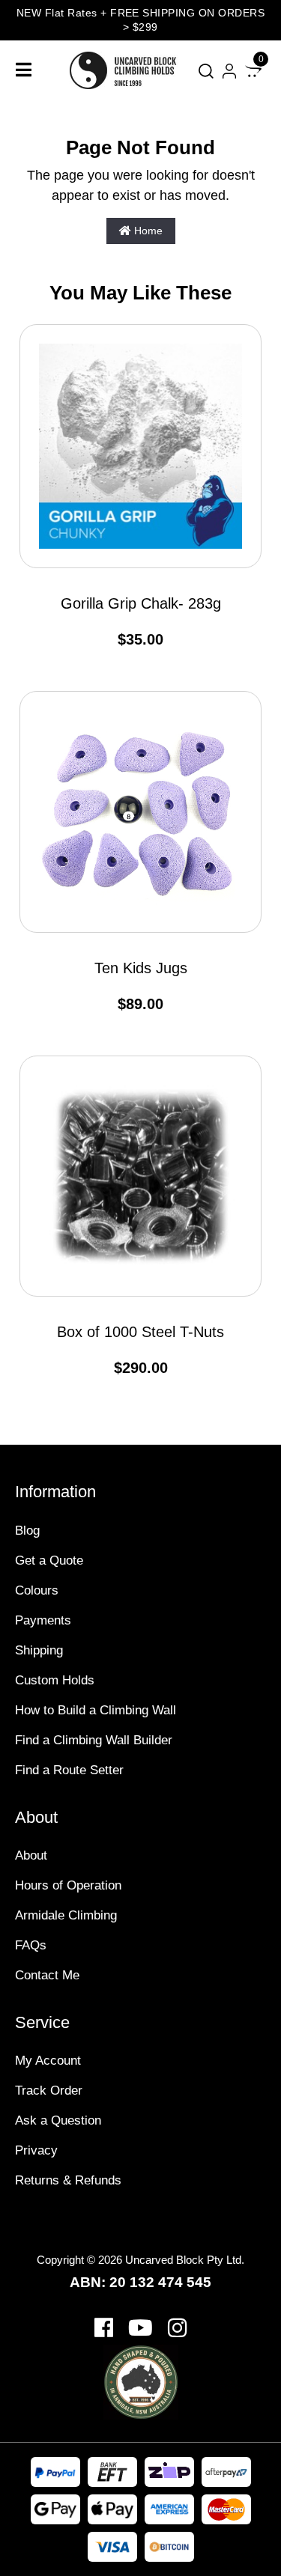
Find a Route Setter (69, 1770)
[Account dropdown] (229, 71)
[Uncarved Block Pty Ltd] (130, 70)
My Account (48, 2061)
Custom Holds (55, 1680)
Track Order (49, 2091)
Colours (37, 1590)
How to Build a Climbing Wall (96, 1710)
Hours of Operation (68, 1885)
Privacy (36, 2150)
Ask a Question (58, 2120)
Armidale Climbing (66, 1915)
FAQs (31, 1945)
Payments (43, 1620)
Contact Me (47, 1975)
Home (147, 231)
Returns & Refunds (68, 2180)
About (31, 1855)
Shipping (39, 1650)
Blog (27, 1531)
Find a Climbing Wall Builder (94, 1740)
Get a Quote (49, 1560)
